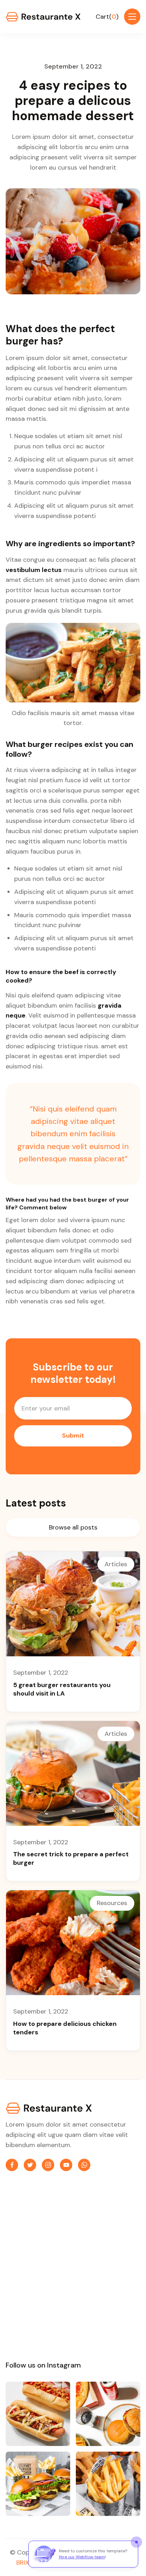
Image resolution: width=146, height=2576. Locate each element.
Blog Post (21, 2291)
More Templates (102, 2322)
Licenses (89, 2291)
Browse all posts (73, 1527)
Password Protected (107, 2260)
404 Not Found (99, 2276)
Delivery (19, 2322)
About (17, 2245)
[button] (107, 17)
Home (16, 2230)
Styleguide (92, 2245)
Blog (14, 2276)
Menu (16, 2260)
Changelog (93, 2306)
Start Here (92, 2230)
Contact (20, 2306)
